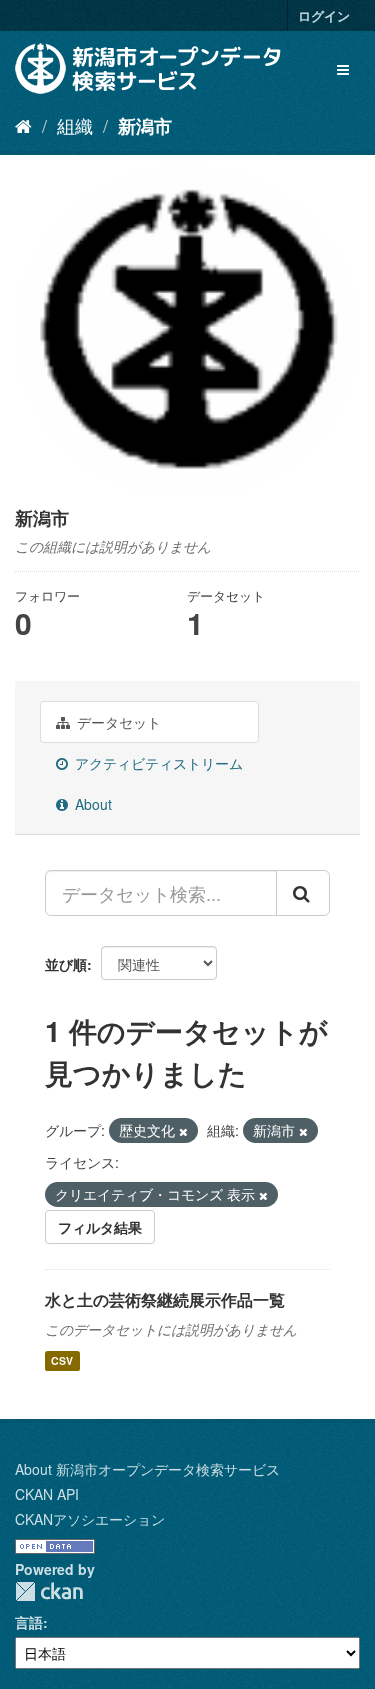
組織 (75, 125)
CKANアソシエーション (90, 1519)
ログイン (324, 15)
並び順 (66, 964)
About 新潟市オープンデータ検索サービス (147, 1469)
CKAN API (47, 1494)
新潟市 (145, 126)
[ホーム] (23, 125)
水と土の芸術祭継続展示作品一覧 (165, 1299)
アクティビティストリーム (157, 763)
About (91, 804)
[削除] (183, 1131)
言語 (29, 1622)
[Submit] (303, 893)
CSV (62, 1360)
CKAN (49, 1591)
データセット (117, 722)
